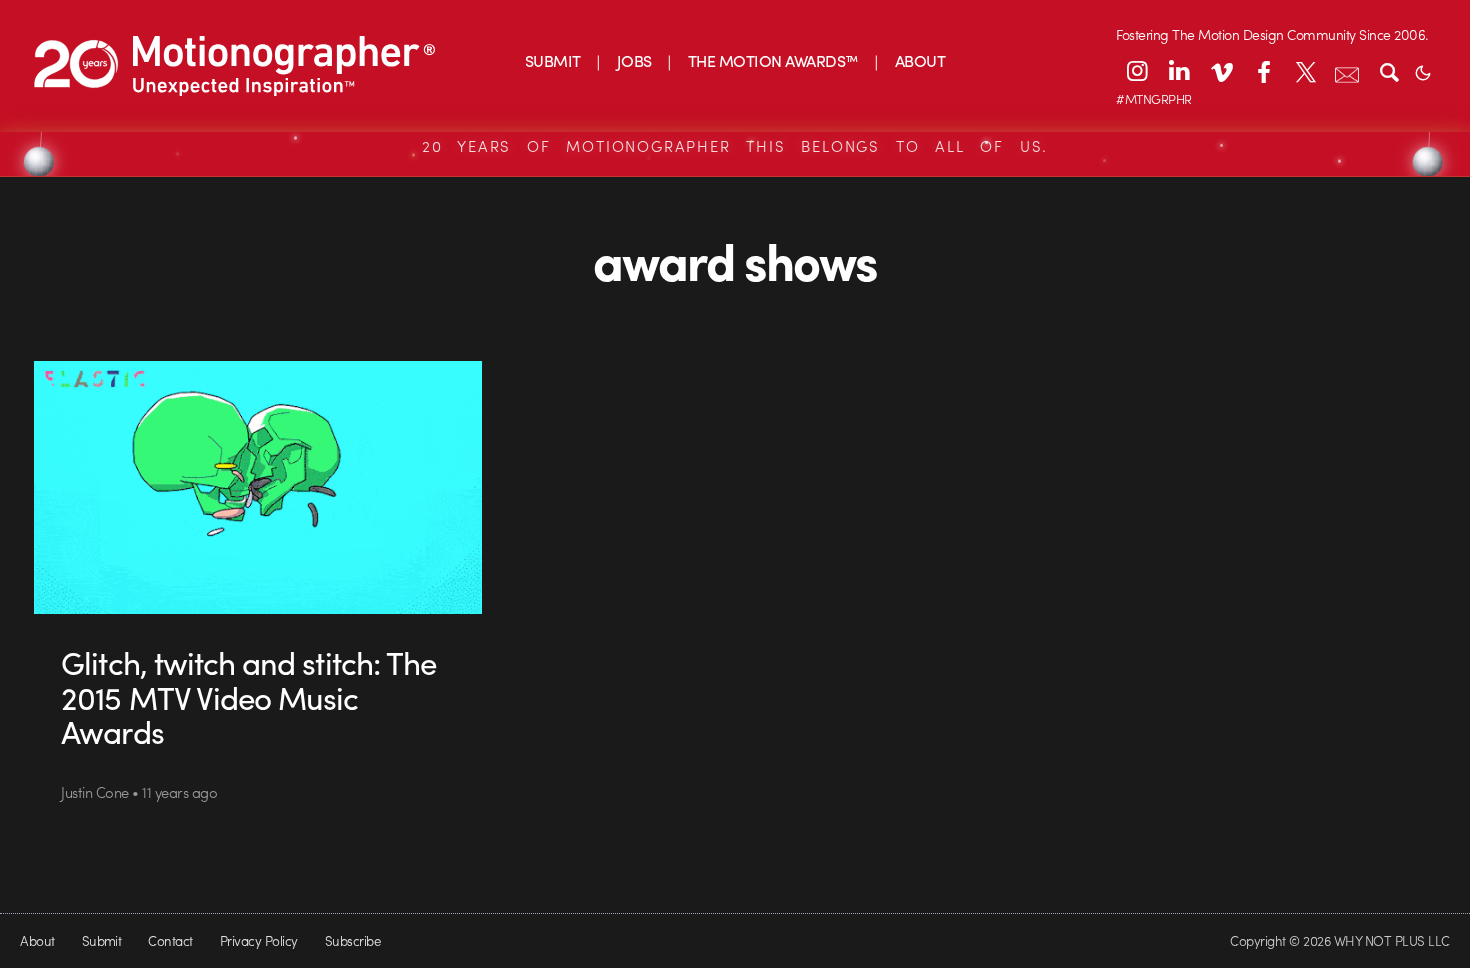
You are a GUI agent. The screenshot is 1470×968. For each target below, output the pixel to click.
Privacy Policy (259, 940)
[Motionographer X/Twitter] (1305, 71)
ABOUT (920, 60)
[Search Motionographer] (1389, 71)
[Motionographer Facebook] (1263, 71)
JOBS (634, 60)
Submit (102, 940)
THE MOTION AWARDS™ (773, 60)
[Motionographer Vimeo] (1221, 71)
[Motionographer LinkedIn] (1179, 71)
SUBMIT (553, 60)
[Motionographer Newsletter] (1347, 71)
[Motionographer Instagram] (1137, 71)
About (37, 940)
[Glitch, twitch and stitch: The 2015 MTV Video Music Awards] (258, 487)
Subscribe (352, 940)
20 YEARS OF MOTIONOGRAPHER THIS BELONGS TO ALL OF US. (735, 146)
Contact (170, 940)
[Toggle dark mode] (1423, 71)
